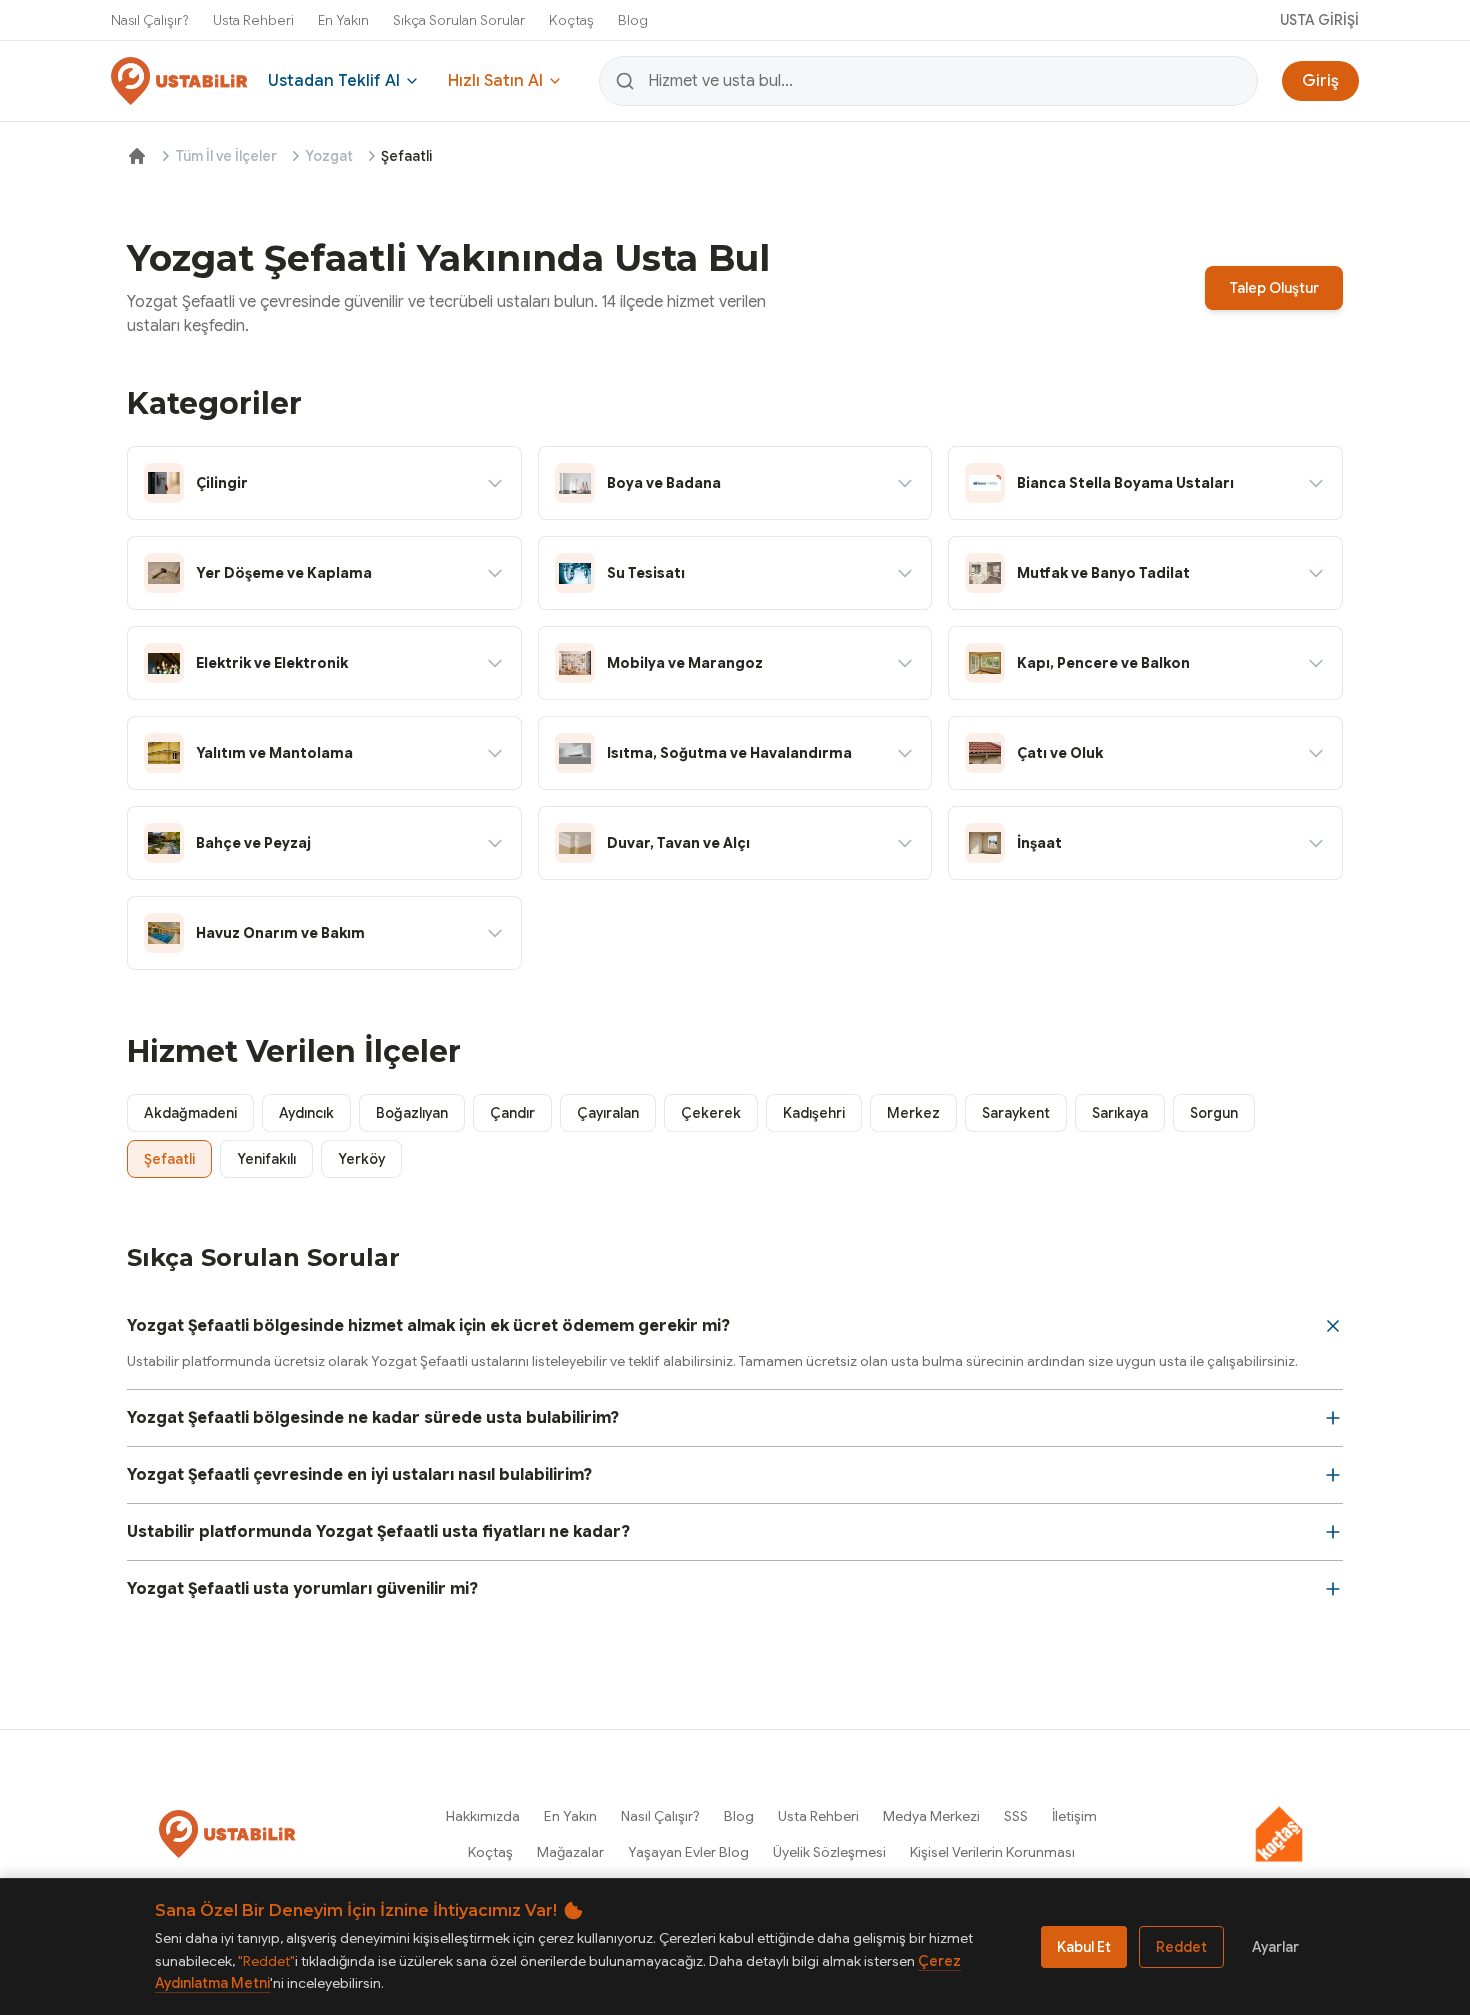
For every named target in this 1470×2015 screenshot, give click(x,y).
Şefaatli (169, 1159)
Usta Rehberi (253, 20)
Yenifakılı (266, 1159)
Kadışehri (814, 1113)
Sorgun (1214, 1113)
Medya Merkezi (931, 1816)
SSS (1016, 1816)
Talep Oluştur (1274, 288)
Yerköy (361, 1159)
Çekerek (711, 1113)
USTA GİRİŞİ (1319, 20)
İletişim (1074, 1816)
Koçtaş (571, 20)
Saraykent (1016, 1113)
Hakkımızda (483, 1816)
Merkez (913, 1113)
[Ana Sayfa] (137, 156)
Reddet (1181, 1947)
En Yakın (343, 20)
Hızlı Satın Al (495, 81)
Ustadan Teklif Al (334, 81)
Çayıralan (608, 1113)
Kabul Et (1084, 1947)
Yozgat (329, 156)
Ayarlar (1275, 1947)
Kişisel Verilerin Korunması (992, 1852)
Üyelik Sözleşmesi (829, 1852)
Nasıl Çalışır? (150, 20)
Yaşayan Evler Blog (688, 1852)
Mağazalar (570, 1852)
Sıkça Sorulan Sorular (459, 20)
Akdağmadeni (190, 1113)
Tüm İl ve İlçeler (226, 156)
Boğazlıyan (412, 1113)
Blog (633, 20)
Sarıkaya (1120, 1113)
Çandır (512, 1113)
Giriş (1320, 81)
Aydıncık (306, 1113)
